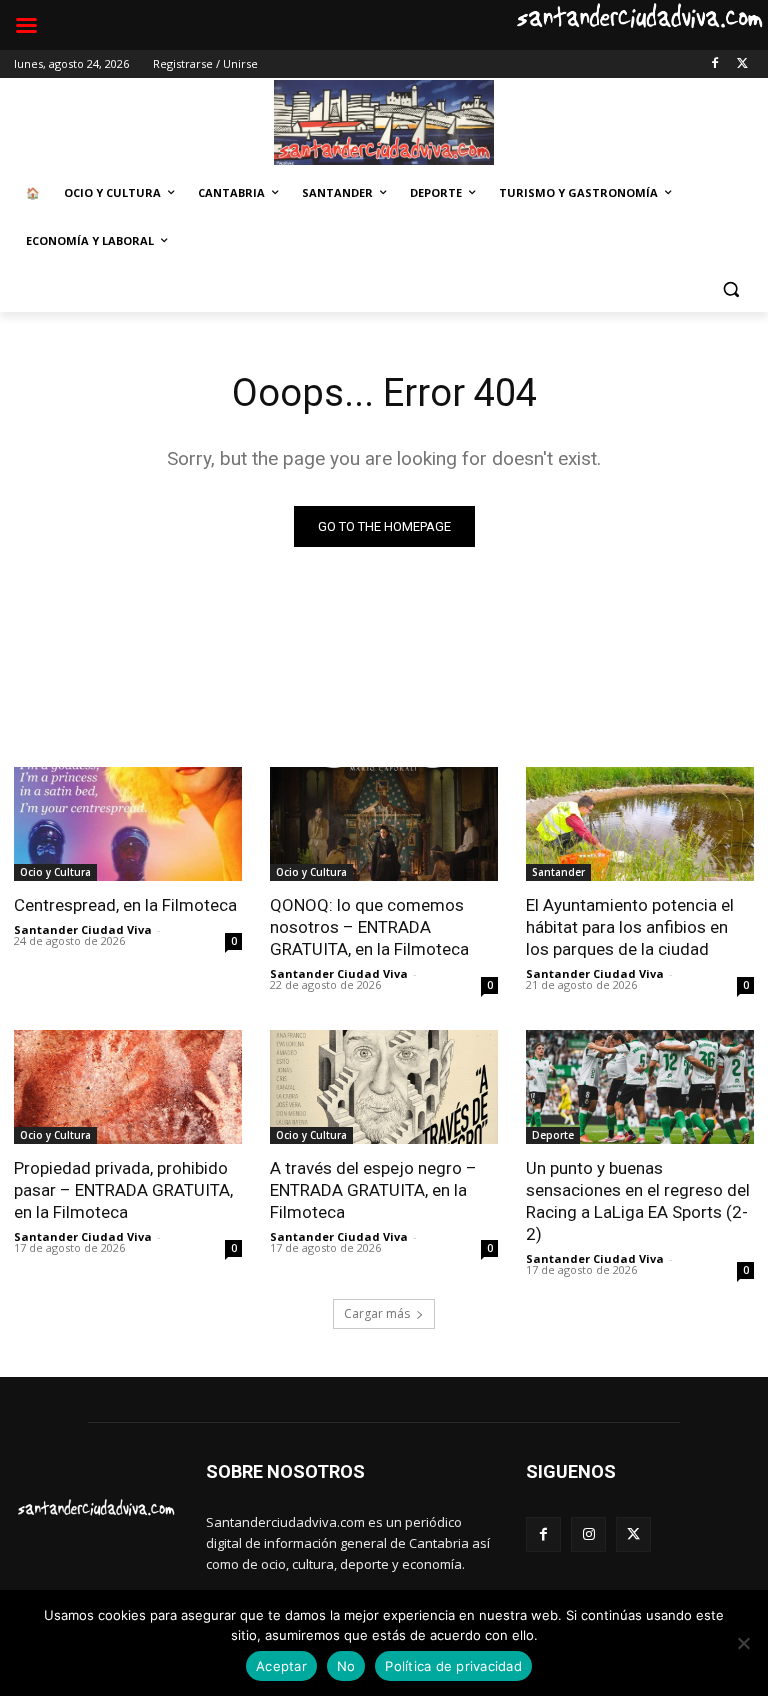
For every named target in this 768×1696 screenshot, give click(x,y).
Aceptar (281, 1666)
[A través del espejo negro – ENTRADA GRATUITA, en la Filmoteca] (384, 1087)
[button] (730, 289)
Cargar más (377, 1313)
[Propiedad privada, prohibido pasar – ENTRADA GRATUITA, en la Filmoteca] (128, 1087)
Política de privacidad (453, 1666)
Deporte (553, 1135)
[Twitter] (742, 64)
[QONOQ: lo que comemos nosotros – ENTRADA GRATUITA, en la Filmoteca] (384, 824)
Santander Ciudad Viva (83, 929)
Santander (558, 872)
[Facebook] (714, 64)
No (346, 1666)
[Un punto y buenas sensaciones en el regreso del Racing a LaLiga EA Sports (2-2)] (640, 1087)
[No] (743, 1643)
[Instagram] (588, 1534)
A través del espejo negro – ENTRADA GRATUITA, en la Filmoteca (373, 1190)
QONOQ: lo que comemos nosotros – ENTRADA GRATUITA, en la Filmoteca (369, 927)
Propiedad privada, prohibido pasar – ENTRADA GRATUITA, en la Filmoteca (123, 1190)
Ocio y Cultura (55, 872)
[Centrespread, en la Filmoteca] (128, 824)
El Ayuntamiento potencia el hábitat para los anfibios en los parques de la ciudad (630, 927)
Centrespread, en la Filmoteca (125, 905)
